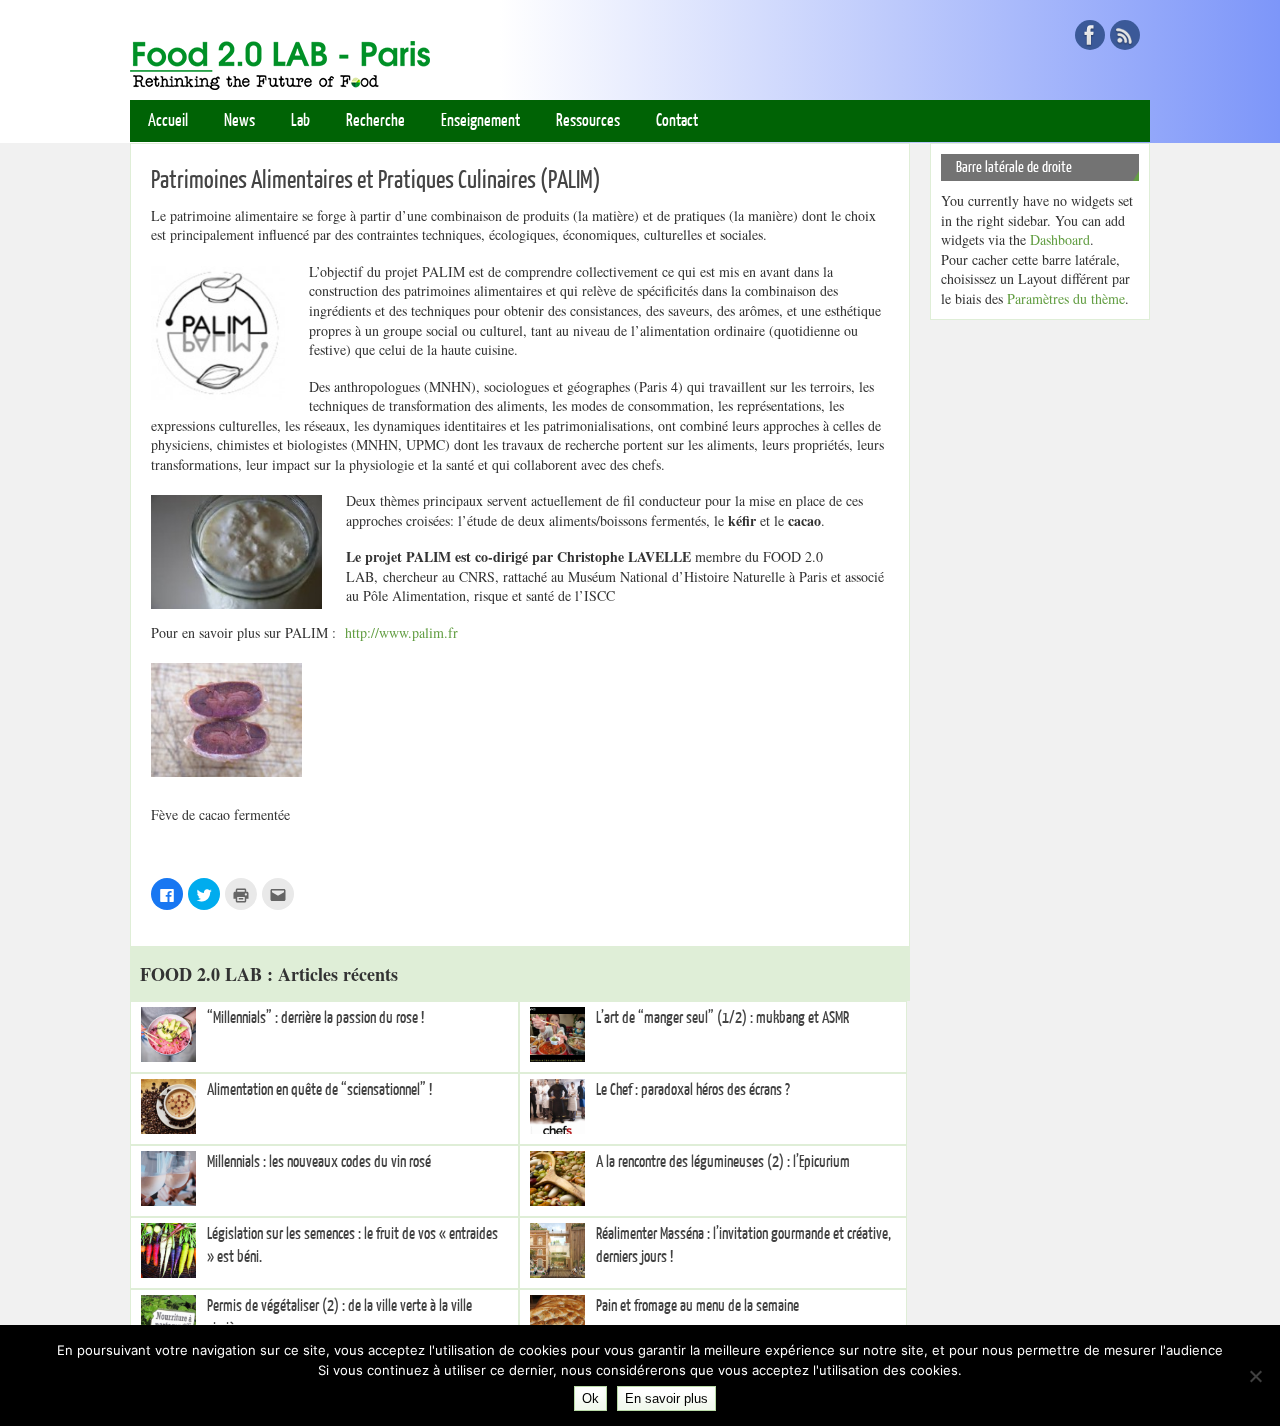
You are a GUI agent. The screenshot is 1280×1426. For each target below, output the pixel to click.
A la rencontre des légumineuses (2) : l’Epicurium (723, 1162)
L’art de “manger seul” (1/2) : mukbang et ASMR (722, 1018)
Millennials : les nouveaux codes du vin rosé (319, 1162)
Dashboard (1060, 239)
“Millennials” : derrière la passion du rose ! (315, 1018)
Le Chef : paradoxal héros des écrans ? (693, 1090)
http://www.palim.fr (401, 632)
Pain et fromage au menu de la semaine (697, 1306)
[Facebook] (1090, 35)
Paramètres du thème (1066, 298)
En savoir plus (666, 1398)
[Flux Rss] (1125, 35)
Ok (590, 1398)
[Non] (1255, 1376)
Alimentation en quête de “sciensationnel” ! (319, 1090)
